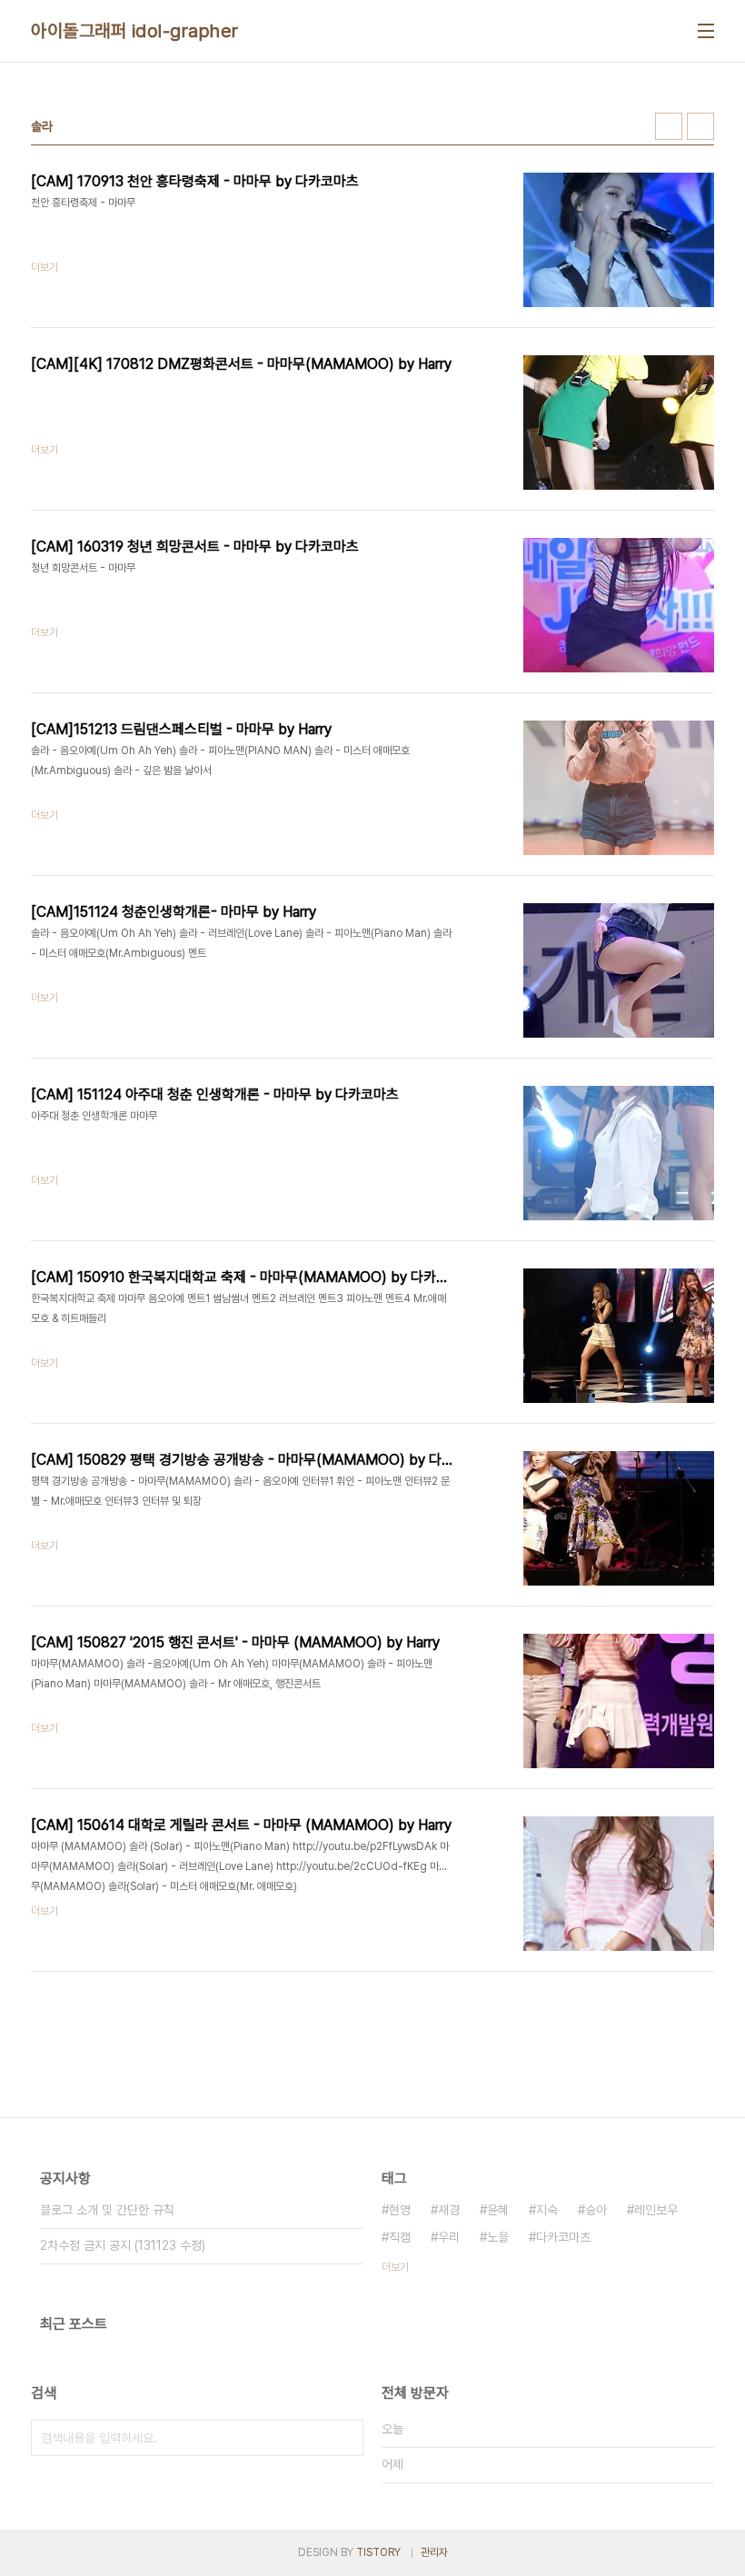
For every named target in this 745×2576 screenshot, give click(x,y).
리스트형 (700, 126)
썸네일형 (669, 126)
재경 (449, 2210)
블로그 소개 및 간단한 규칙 (107, 2210)
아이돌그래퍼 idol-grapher (135, 31)
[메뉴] (706, 31)
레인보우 (656, 2210)
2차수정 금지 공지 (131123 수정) (123, 2245)
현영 (400, 2210)
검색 (345, 2438)
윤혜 (498, 2210)
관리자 (434, 2552)
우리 (449, 2237)
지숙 (547, 2210)
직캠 (400, 2237)
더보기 (395, 2267)
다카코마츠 (563, 2237)
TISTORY (378, 2552)
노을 (498, 2237)
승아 (596, 2210)
